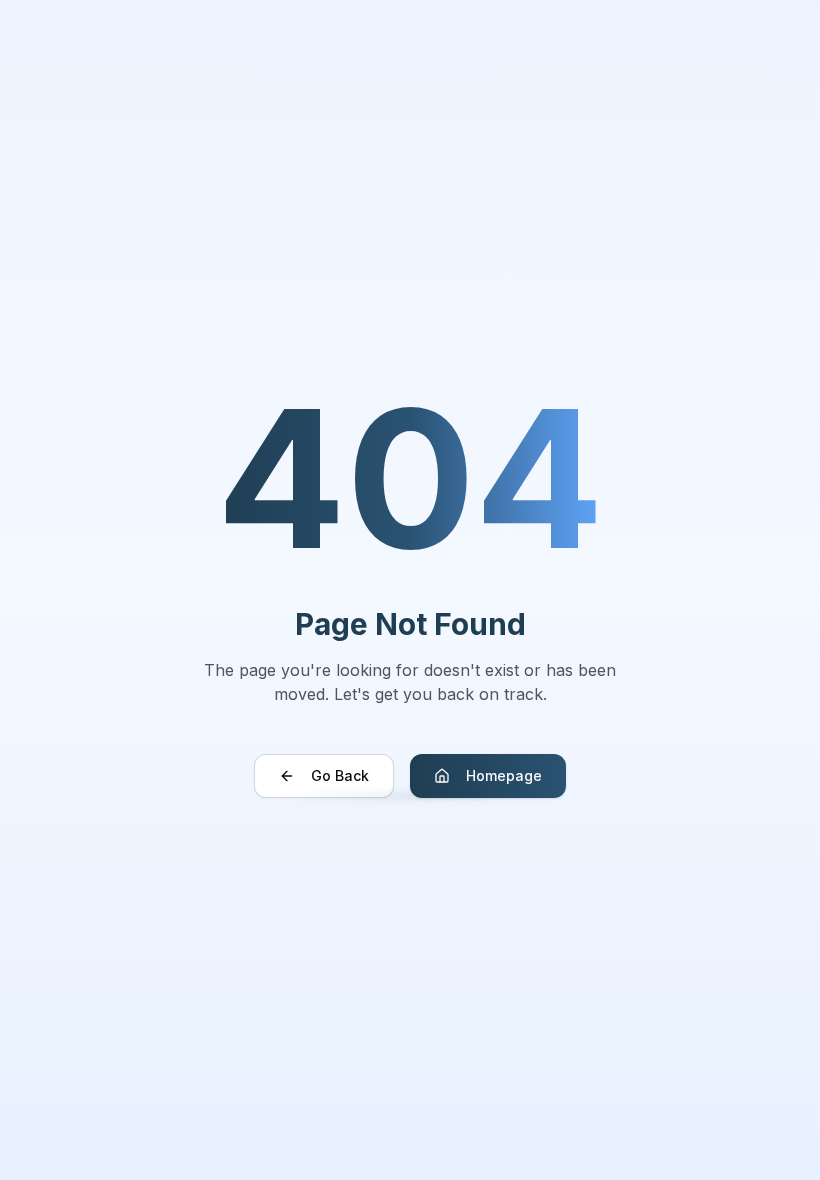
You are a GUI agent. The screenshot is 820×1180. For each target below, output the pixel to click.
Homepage (504, 775)
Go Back (340, 775)
